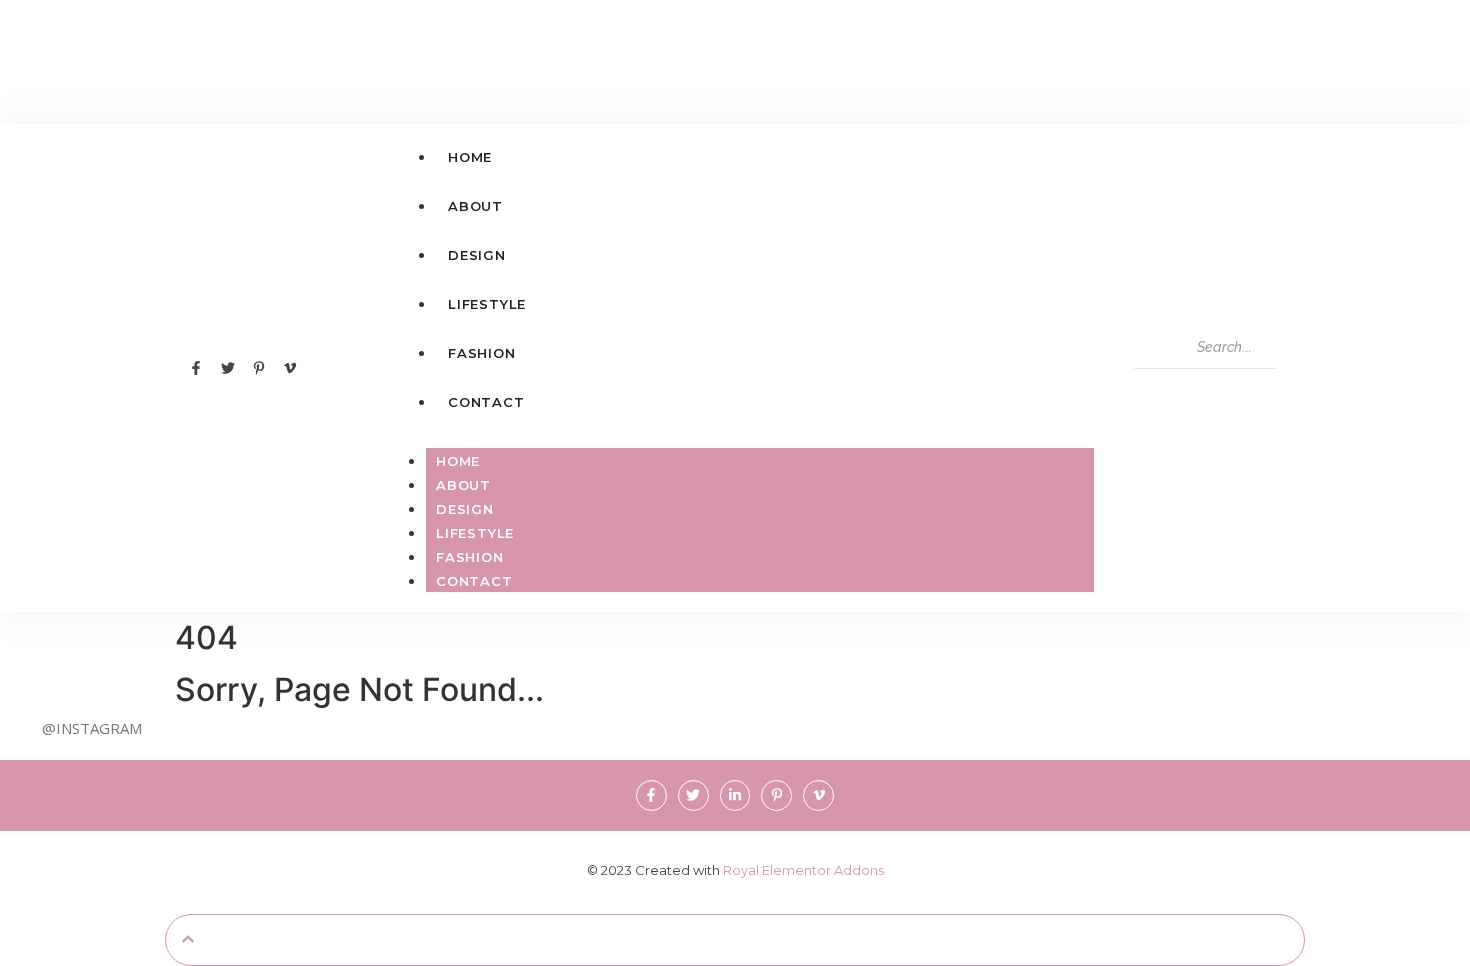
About (463, 485)
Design (465, 509)
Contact (474, 581)
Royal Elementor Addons (803, 870)
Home (458, 461)
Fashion (470, 557)
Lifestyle (475, 533)
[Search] (1156, 389)
